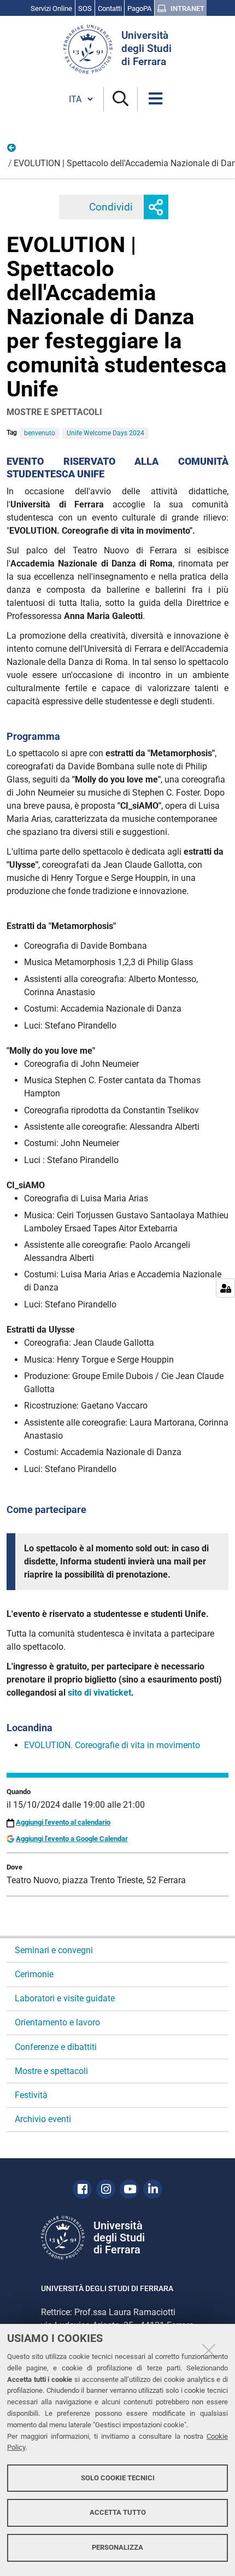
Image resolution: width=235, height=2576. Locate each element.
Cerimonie (34, 1974)
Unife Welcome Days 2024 (105, 433)
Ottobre (12, 150)
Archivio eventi (43, 2119)
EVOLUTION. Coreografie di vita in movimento (112, 1745)
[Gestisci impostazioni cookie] (225, 1288)
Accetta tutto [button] (118, 2512)
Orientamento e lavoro (57, 2022)
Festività (31, 2095)
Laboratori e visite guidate (65, 1998)
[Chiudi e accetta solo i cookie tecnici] (209, 2350)
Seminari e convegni (54, 1950)
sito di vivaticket (99, 1693)
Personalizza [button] (117, 2547)
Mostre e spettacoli (51, 2071)
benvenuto (40, 433)
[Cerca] (121, 99)
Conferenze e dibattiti (56, 2047)
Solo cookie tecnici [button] (118, 2478)
